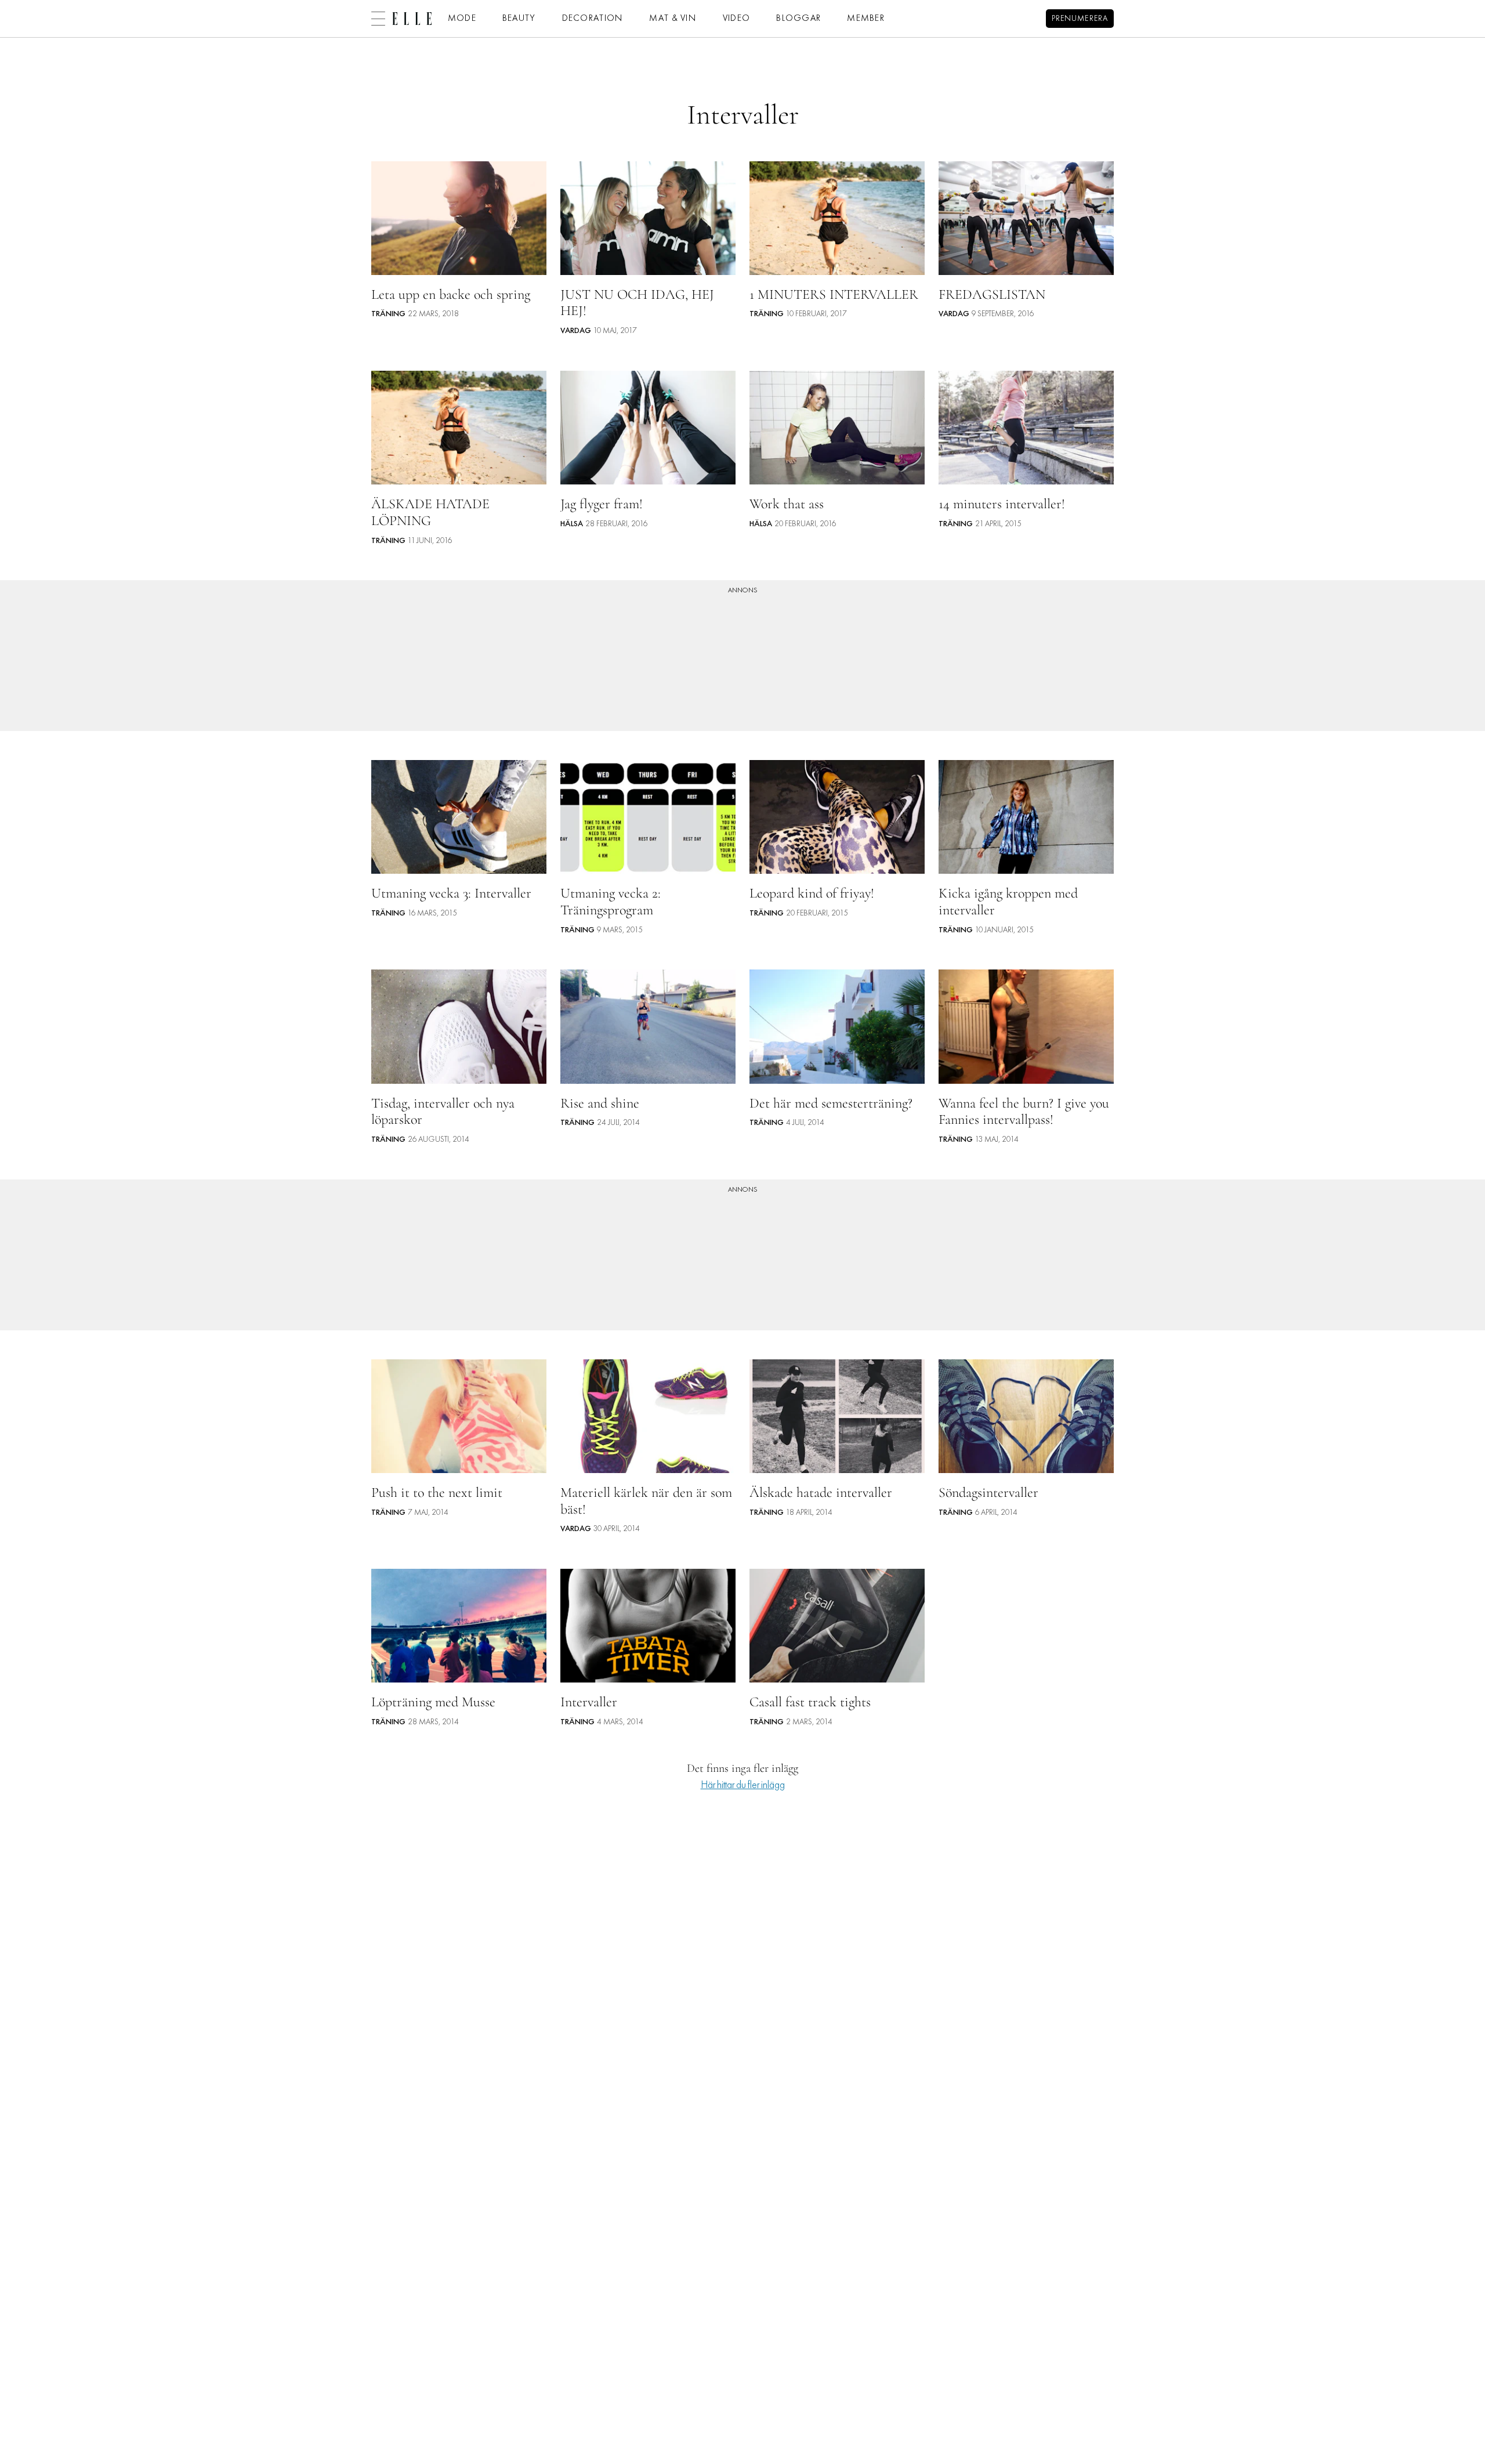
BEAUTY (519, 19)
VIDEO (736, 19)
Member (866, 19)
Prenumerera (1080, 19)
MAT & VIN (673, 19)
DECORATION (593, 19)
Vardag (576, 331)
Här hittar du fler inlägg (743, 1785)
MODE (462, 19)
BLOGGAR (798, 19)
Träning (388, 314)
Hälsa (572, 524)
